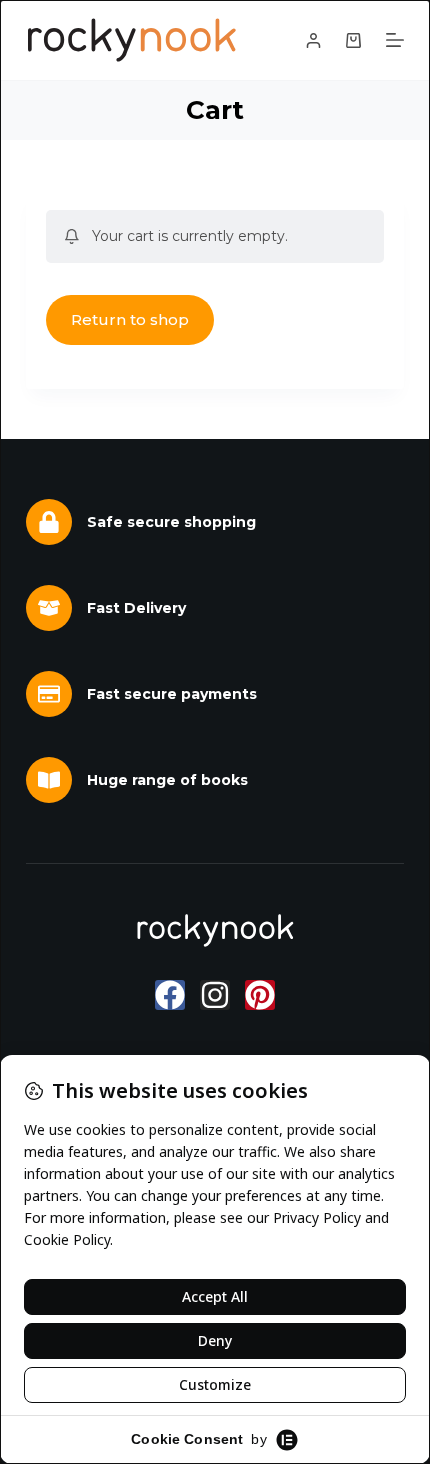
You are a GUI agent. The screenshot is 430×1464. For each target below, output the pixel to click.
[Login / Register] (313, 40)
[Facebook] (170, 995)
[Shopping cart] (353, 40)
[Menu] (395, 40)
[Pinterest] (260, 995)
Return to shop (130, 319)
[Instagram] (215, 995)
